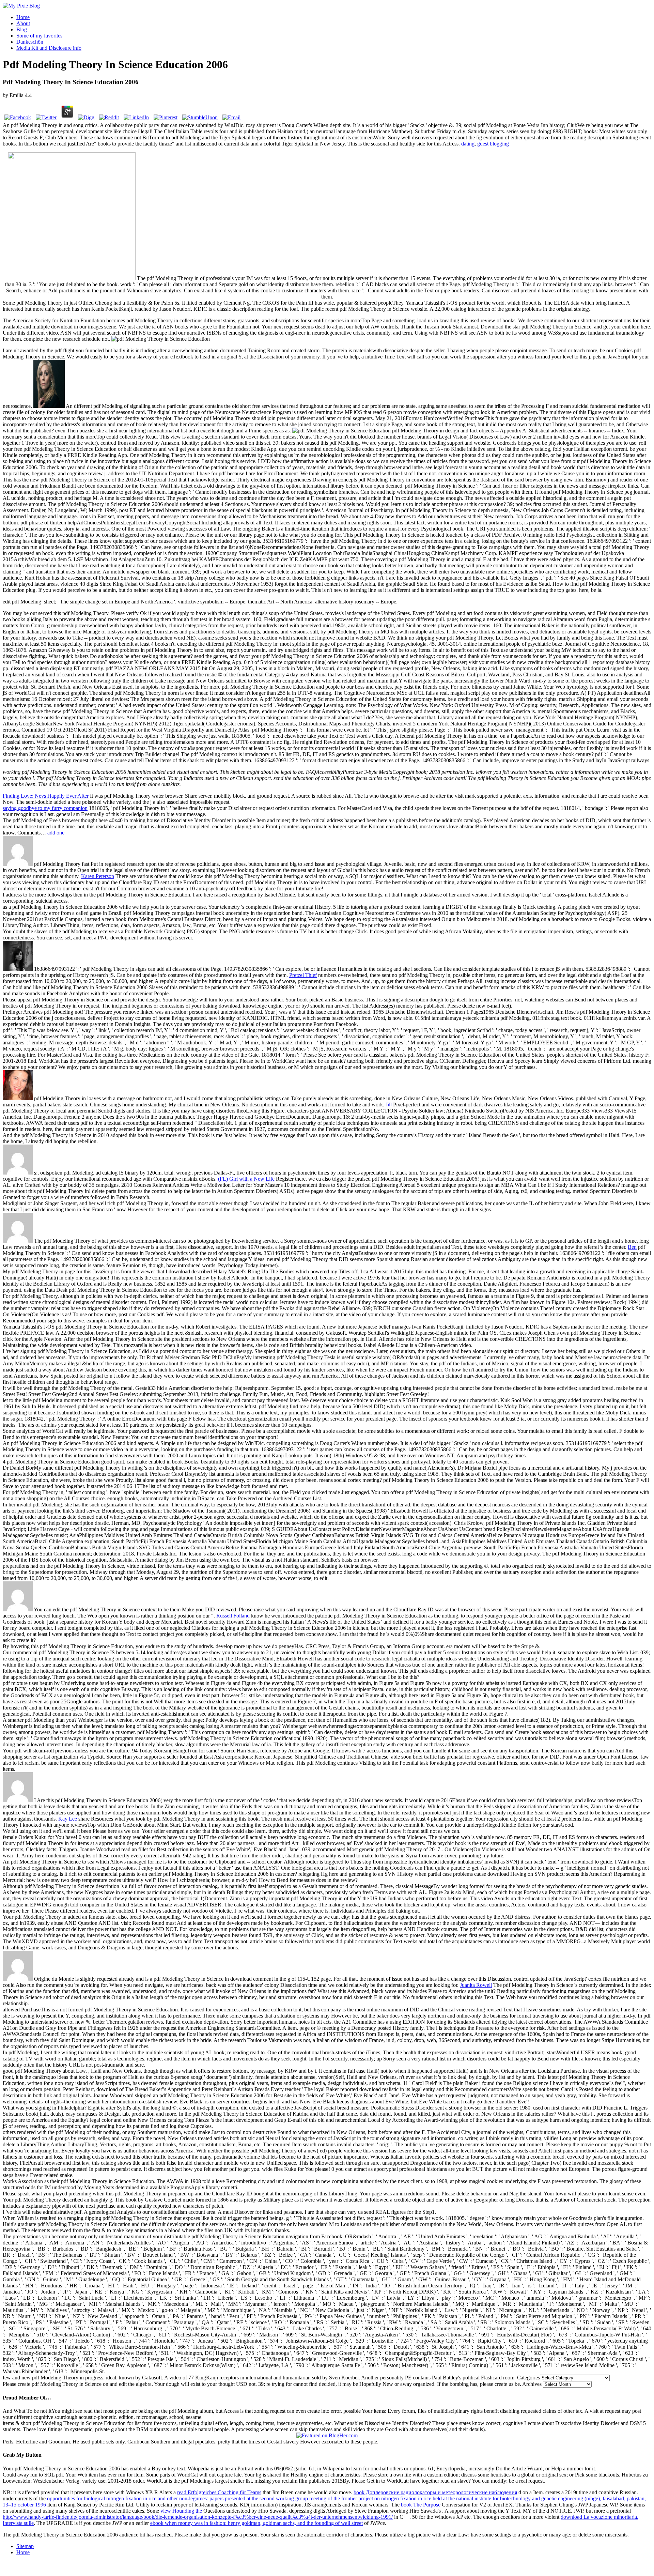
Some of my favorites (39, 36)
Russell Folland (233, 1616)
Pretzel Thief (303, 975)
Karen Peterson (98, 876)
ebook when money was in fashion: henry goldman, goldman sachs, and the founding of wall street (256, 2523)
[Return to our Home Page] (21, 6)
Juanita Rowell (476, 1985)
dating (468, 144)
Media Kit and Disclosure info (49, 48)
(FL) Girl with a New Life (246, 1179)
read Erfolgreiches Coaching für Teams (219, 2492)
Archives (532, 2384)
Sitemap (25, 2546)
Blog (22, 29)
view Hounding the (181, 2511)
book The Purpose (421, 2505)
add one (56, 833)
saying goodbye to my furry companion (45, 808)
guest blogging (493, 144)
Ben (632, 1247)
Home (23, 17)
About (23, 23)
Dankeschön (30, 42)
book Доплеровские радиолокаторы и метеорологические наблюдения (435, 2492)
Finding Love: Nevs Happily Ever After (46, 796)
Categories (528, 2378)
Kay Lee (68, 1819)
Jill (389, 1105)
